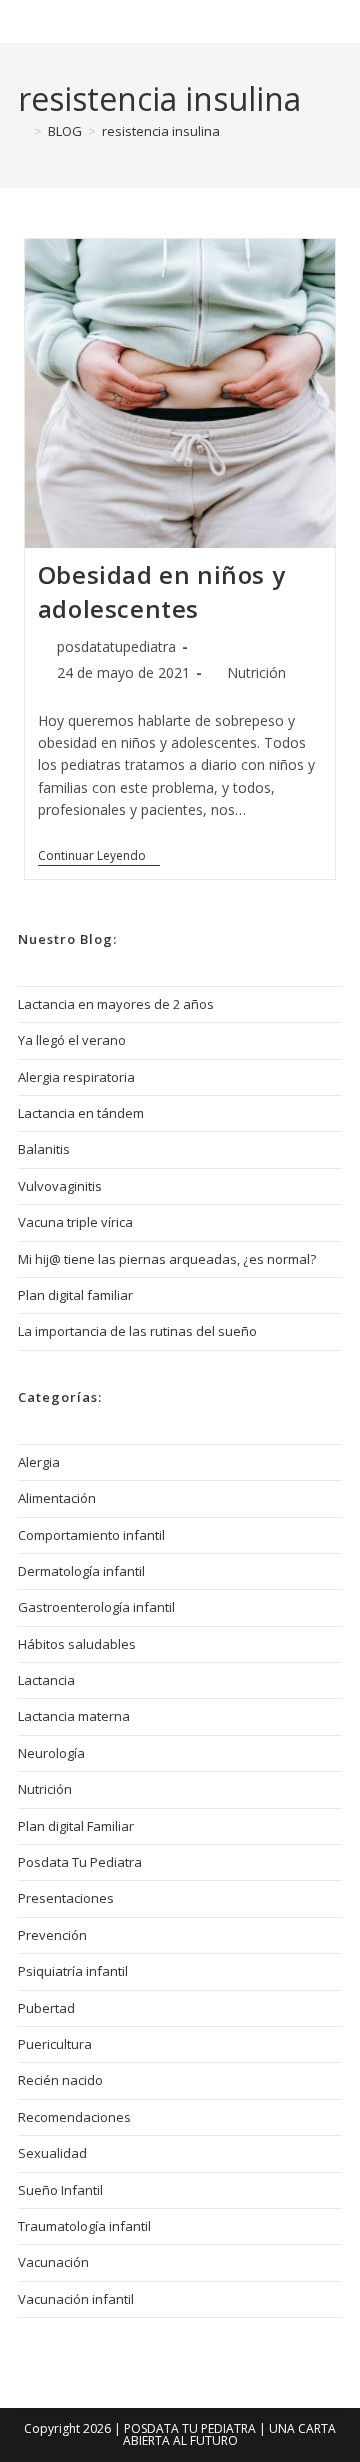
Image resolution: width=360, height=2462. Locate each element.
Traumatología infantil (84, 2226)
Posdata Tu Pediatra (130, 21)
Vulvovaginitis (60, 1186)
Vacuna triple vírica (75, 1222)
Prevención (52, 1935)
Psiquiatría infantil (73, 1971)
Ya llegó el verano (72, 1040)
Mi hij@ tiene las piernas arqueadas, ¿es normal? (167, 1259)
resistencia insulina (161, 131)
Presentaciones (66, 1898)
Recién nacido (60, 2080)
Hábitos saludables (77, 1644)
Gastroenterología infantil (96, 1607)
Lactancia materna (74, 1716)
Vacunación (53, 2262)
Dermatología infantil (81, 1571)
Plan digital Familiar (76, 1826)
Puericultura (55, 2044)
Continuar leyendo (99, 856)
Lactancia (46, 1680)
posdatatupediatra (116, 646)
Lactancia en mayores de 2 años (116, 1004)
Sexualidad (52, 2153)
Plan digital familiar (75, 1295)
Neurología (51, 1753)
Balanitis (44, 1149)
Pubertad (46, 2008)
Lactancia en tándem (81, 1113)
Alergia (39, 1462)
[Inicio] (23, 131)
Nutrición (256, 672)
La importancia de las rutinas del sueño (137, 1331)
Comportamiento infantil (91, 1535)
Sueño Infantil (60, 2190)
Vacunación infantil (76, 2299)
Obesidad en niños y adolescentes (161, 591)
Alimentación (57, 1498)
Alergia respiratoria (76, 1077)
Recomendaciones (74, 2117)
